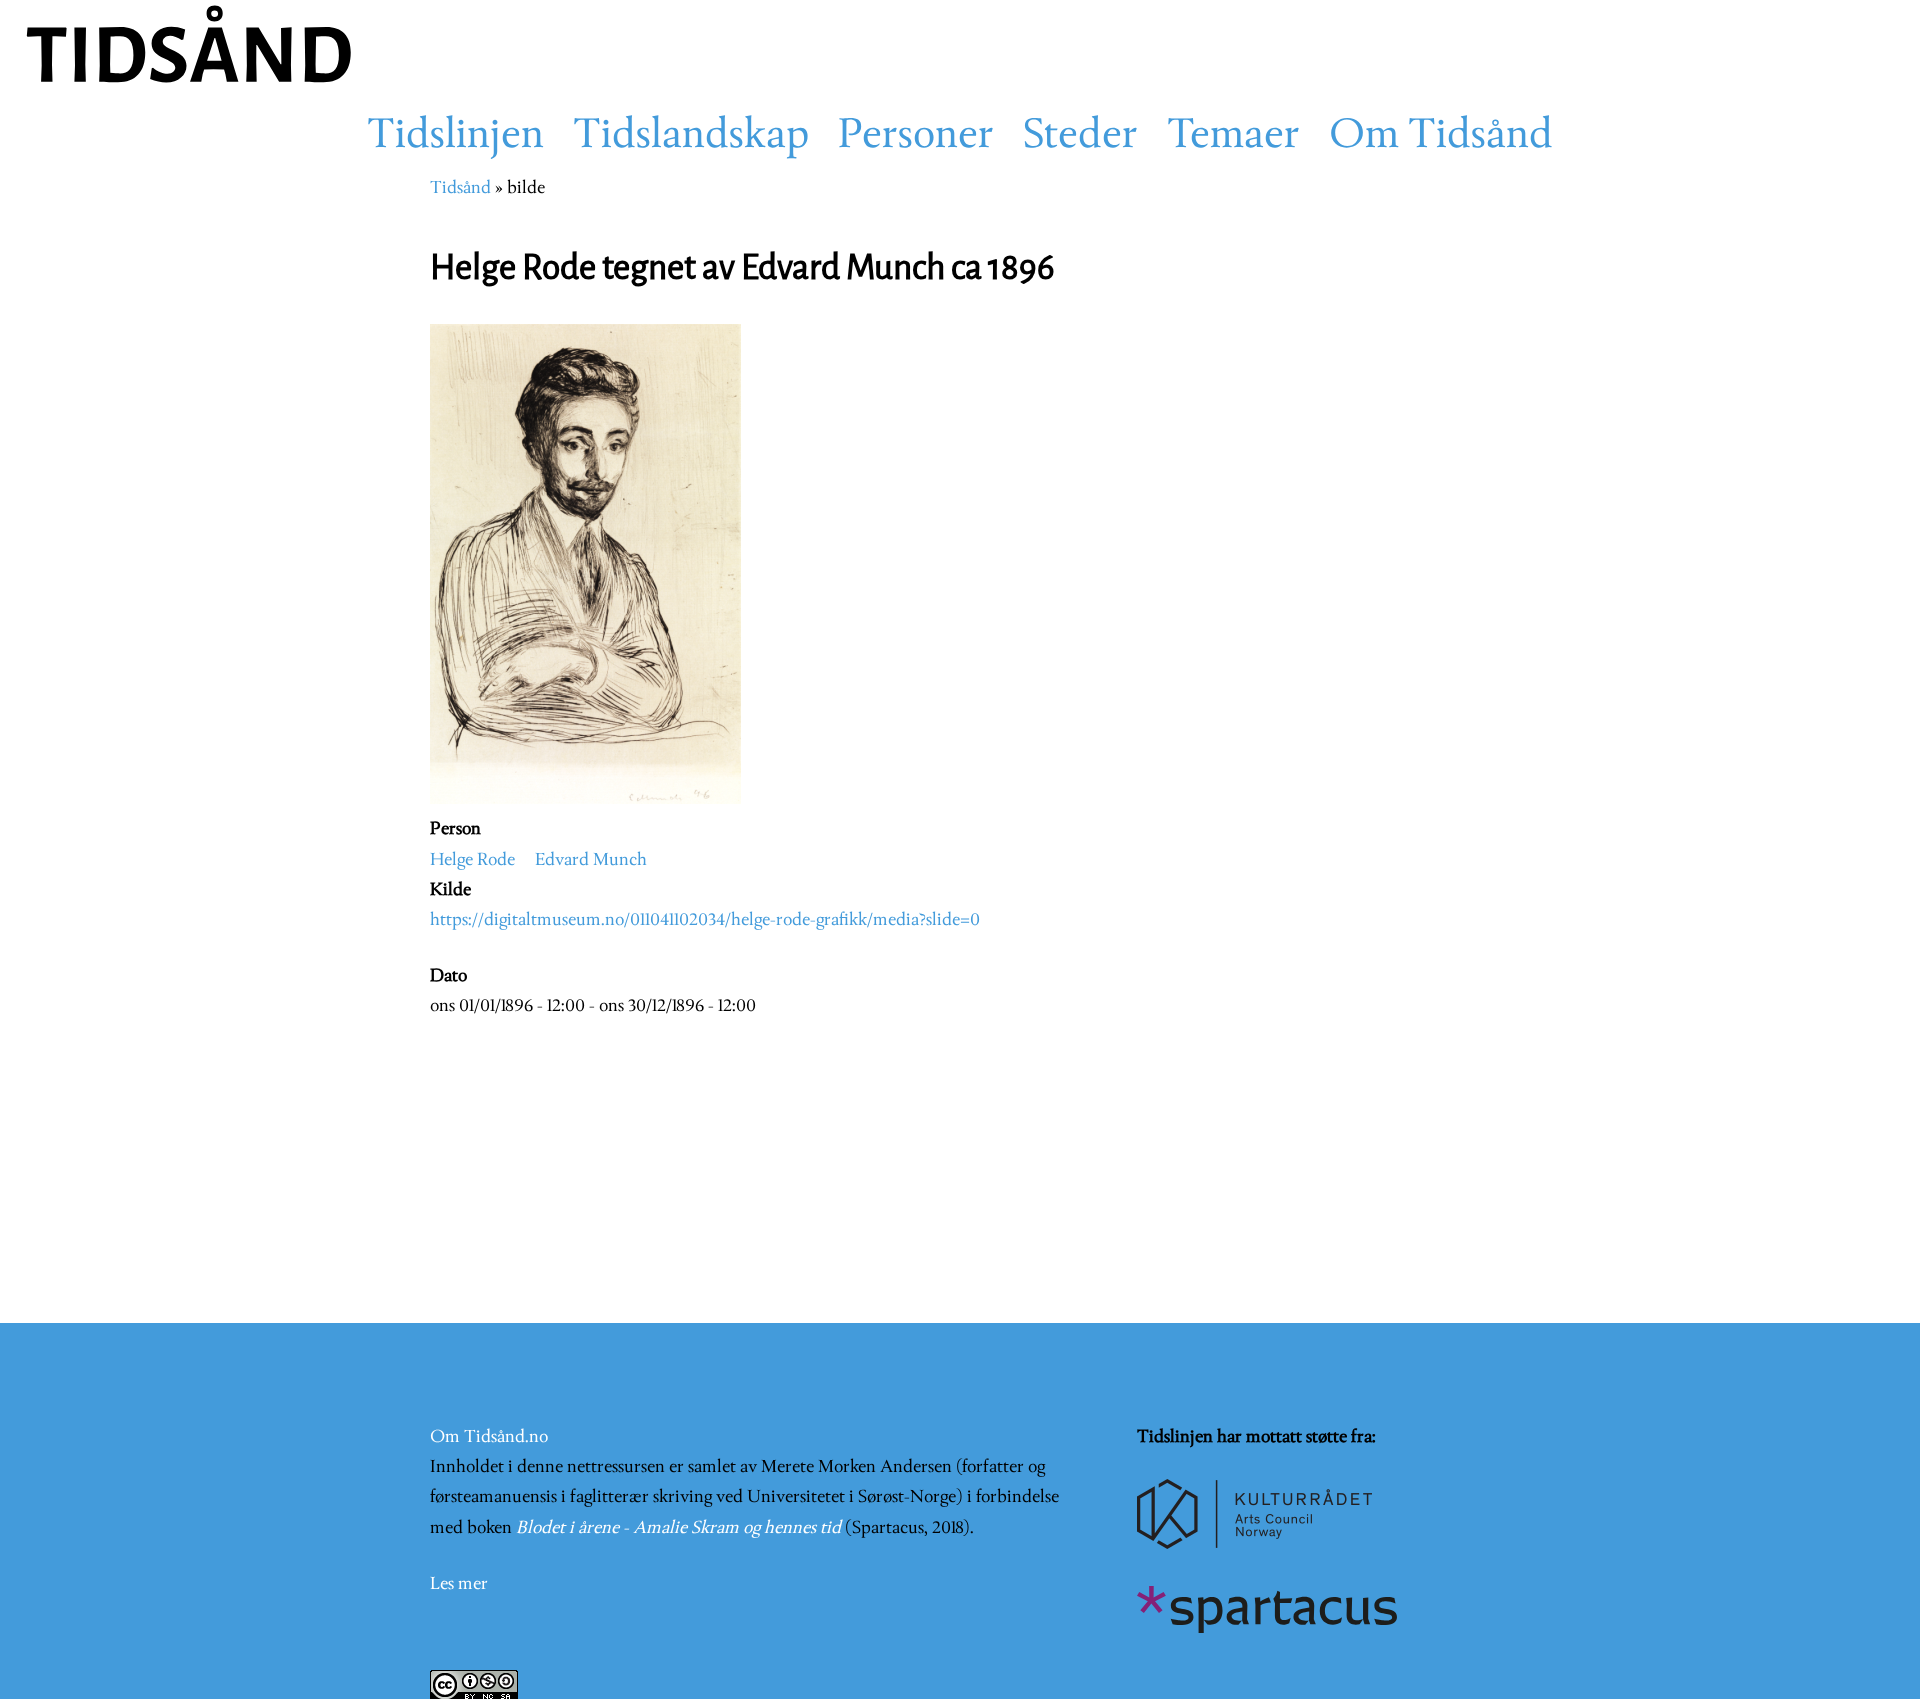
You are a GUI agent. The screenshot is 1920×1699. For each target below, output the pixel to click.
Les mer (459, 1584)
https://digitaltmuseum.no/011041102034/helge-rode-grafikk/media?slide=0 (705, 920)
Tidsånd (460, 188)
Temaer (1233, 137)
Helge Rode (472, 860)
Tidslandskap (691, 137)
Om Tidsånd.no (489, 1437)
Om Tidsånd (1441, 137)
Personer (916, 137)
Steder (1080, 137)
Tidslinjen (455, 137)
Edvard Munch (591, 860)
